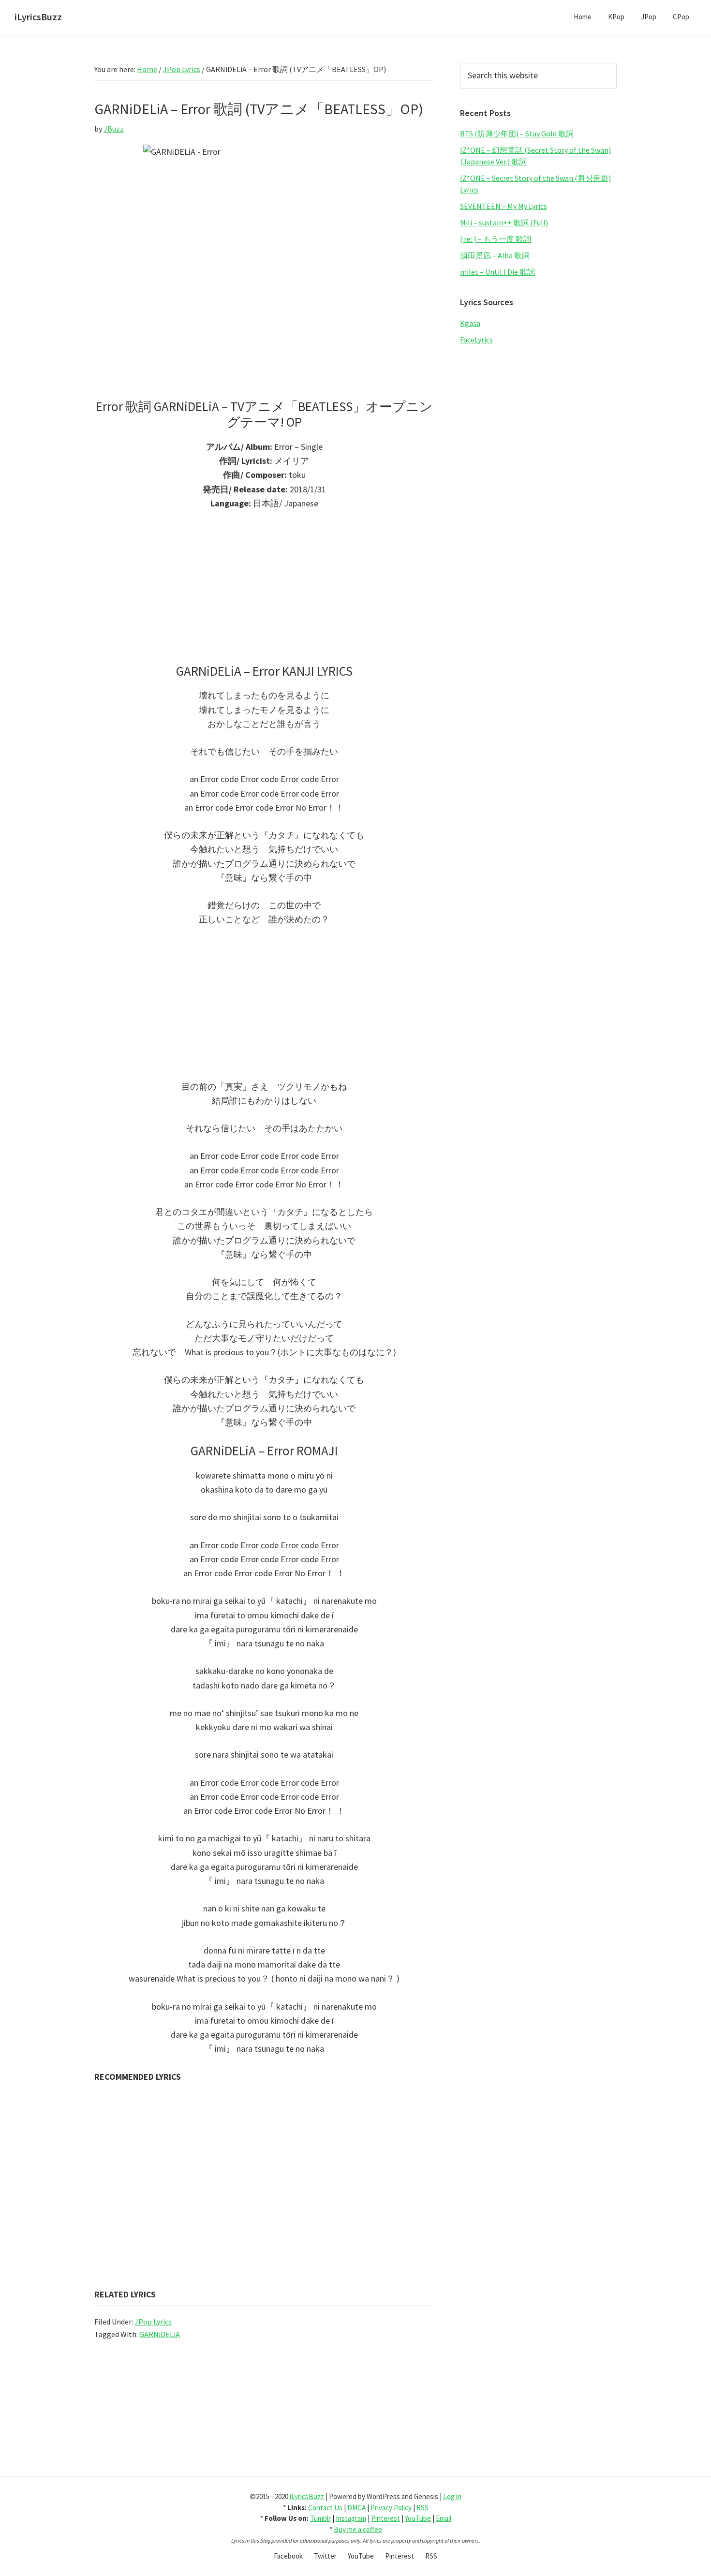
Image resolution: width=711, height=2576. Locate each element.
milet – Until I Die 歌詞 (497, 272)
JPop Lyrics (153, 2322)
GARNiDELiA (160, 2334)
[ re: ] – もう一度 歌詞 (496, 239)
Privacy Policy (391, 2508)
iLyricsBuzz (38, 17)
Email (444, 2518)
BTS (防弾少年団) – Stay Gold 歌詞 (517, 133)
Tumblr (320, 2518)
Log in (452, 2496)
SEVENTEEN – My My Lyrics (504, 206)
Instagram (351, 2518)
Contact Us (325, 2508)
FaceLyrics (476, 340)
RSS (422, 2508)
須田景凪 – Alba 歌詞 (495, 255)
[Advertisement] (264, 592)
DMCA (356, 2508)
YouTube (418, 2518)
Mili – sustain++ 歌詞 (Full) (504, 222)
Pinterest (385, 2518)
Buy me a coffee (358, 2529)
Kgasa (470, 323)
